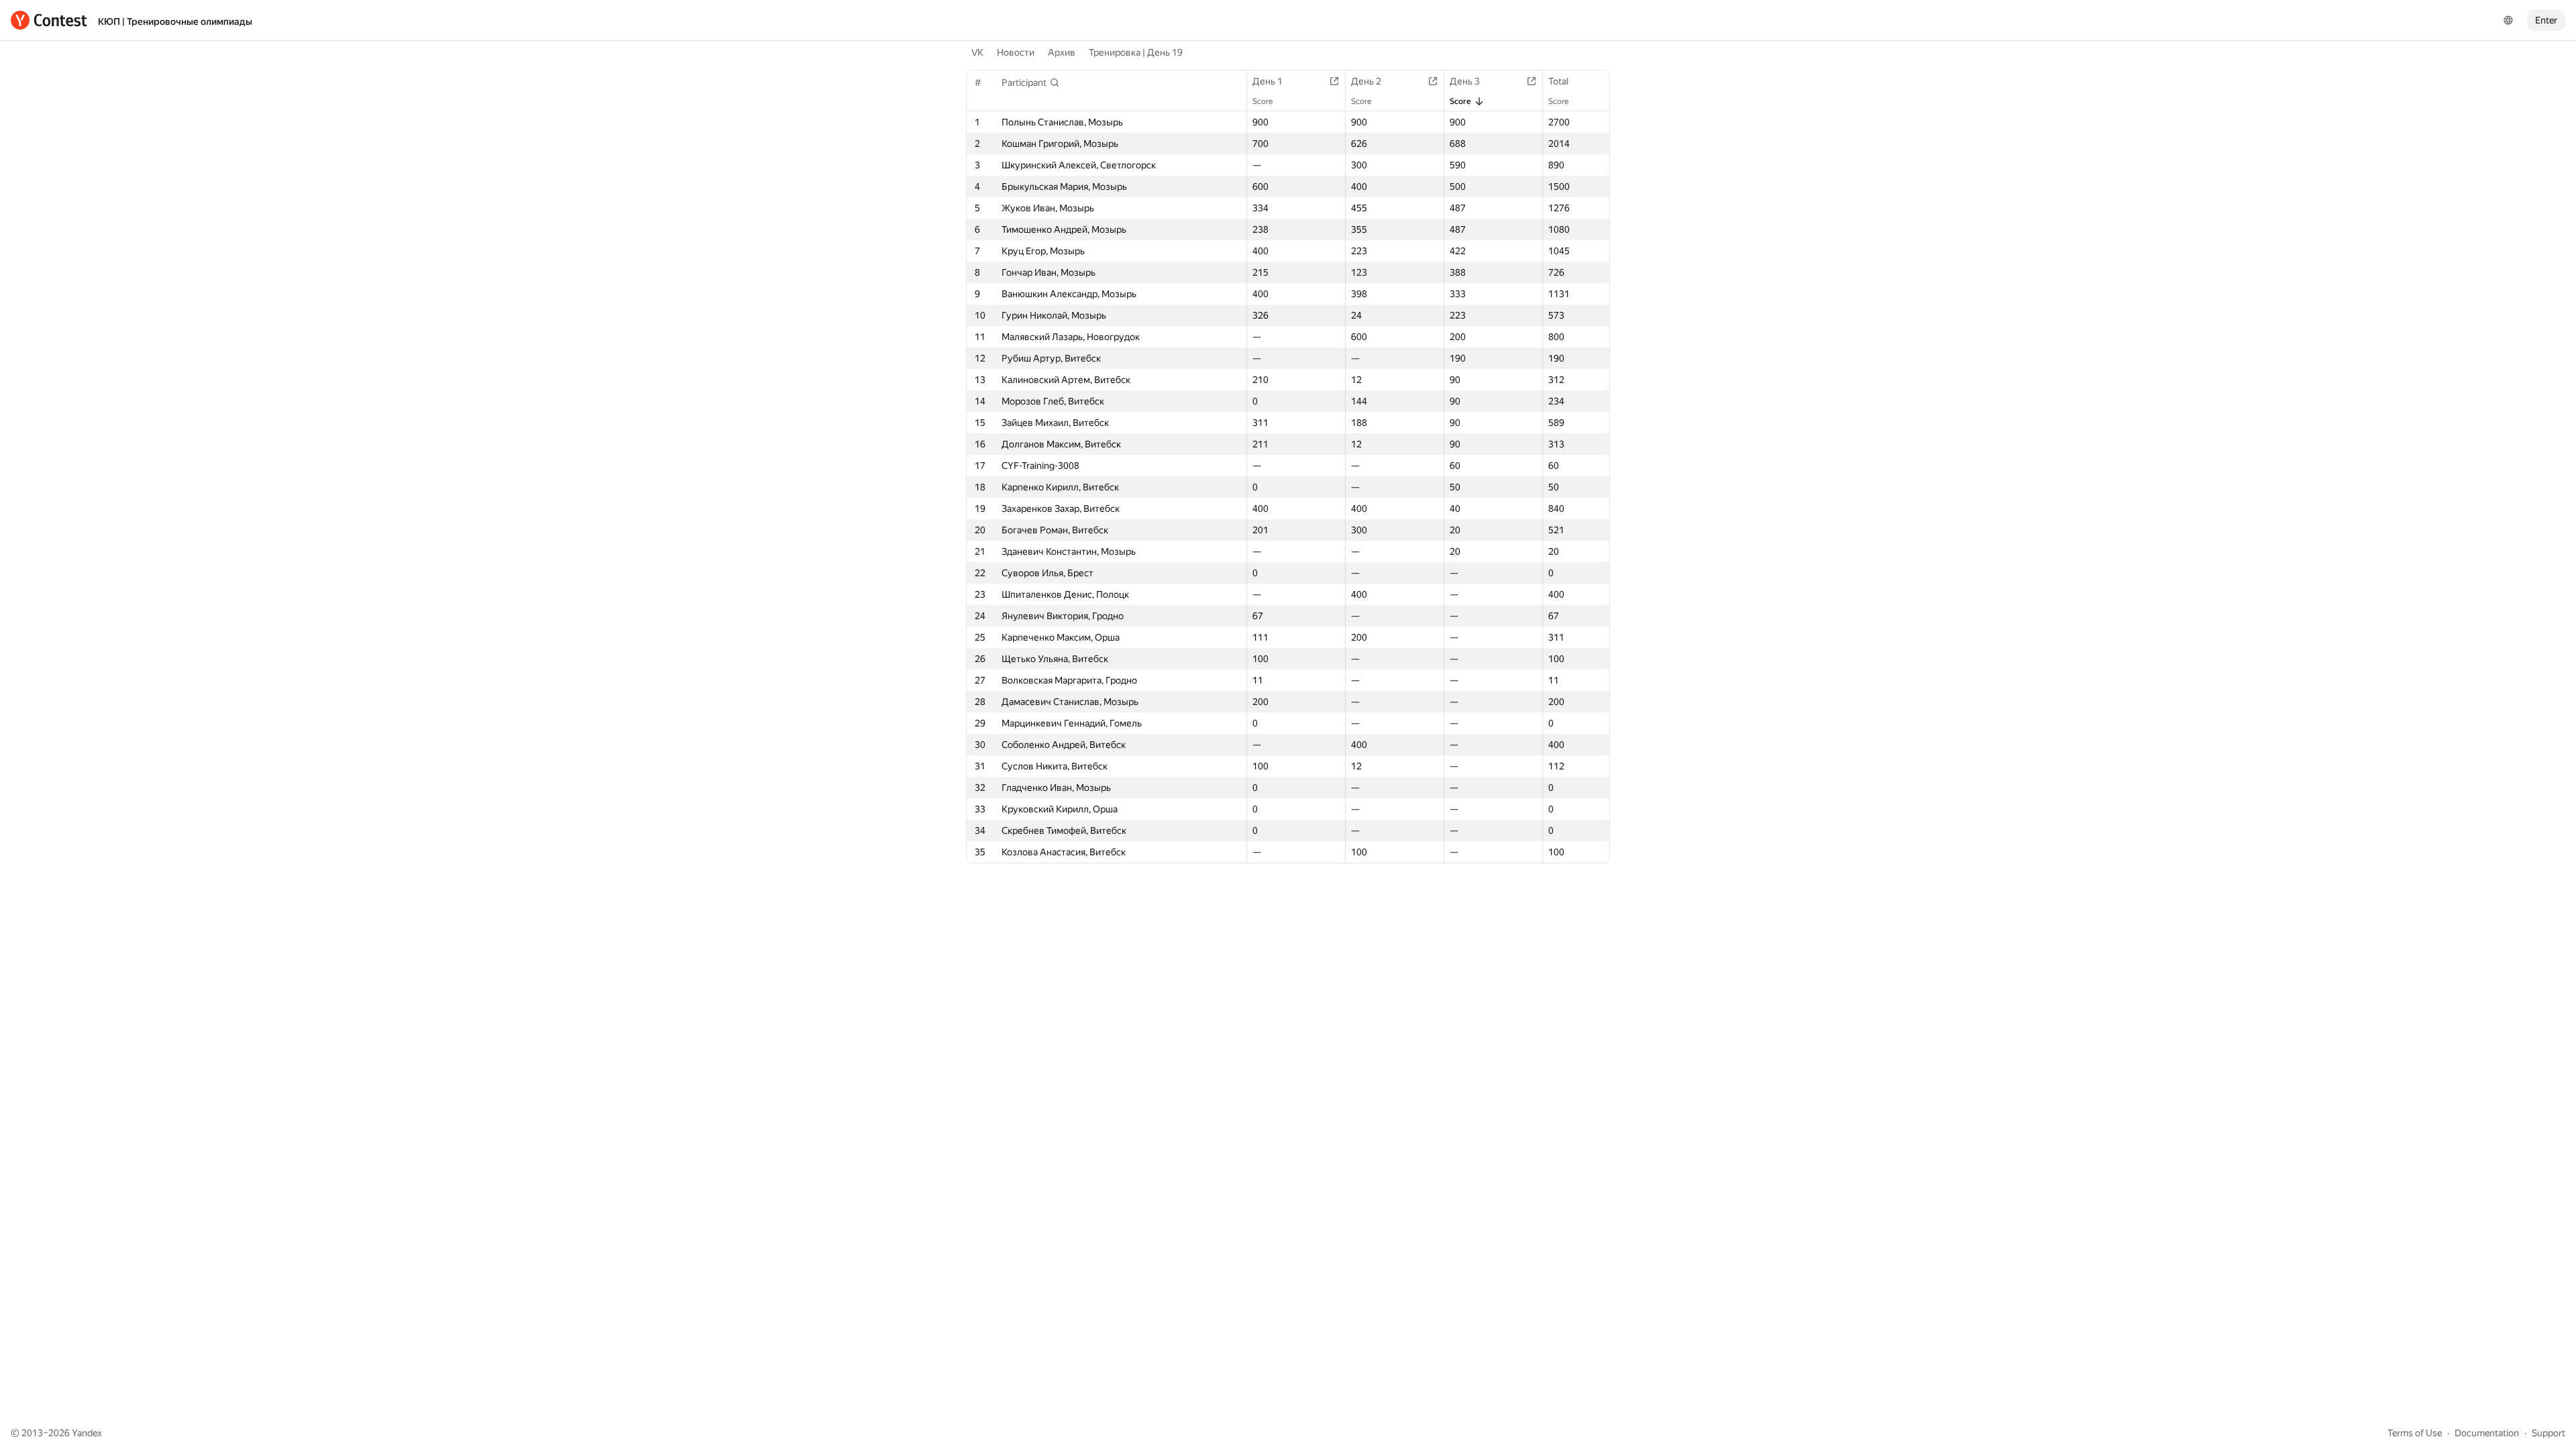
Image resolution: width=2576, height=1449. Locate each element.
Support (2548, 1433)
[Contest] (49, 20)
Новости (1016, 52)
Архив (1062, 52)
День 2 (1366, 81)
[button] (1031, 83)
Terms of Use (2415, 1433)
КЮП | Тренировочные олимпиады (175, 21)
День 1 (1268, 81)
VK (977, 52)
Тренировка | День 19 (1136, 52)
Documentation (2487, 1433)
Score (1263, 101)
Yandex (87, 1433)
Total (1558, 81)
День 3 (1465, 81)
